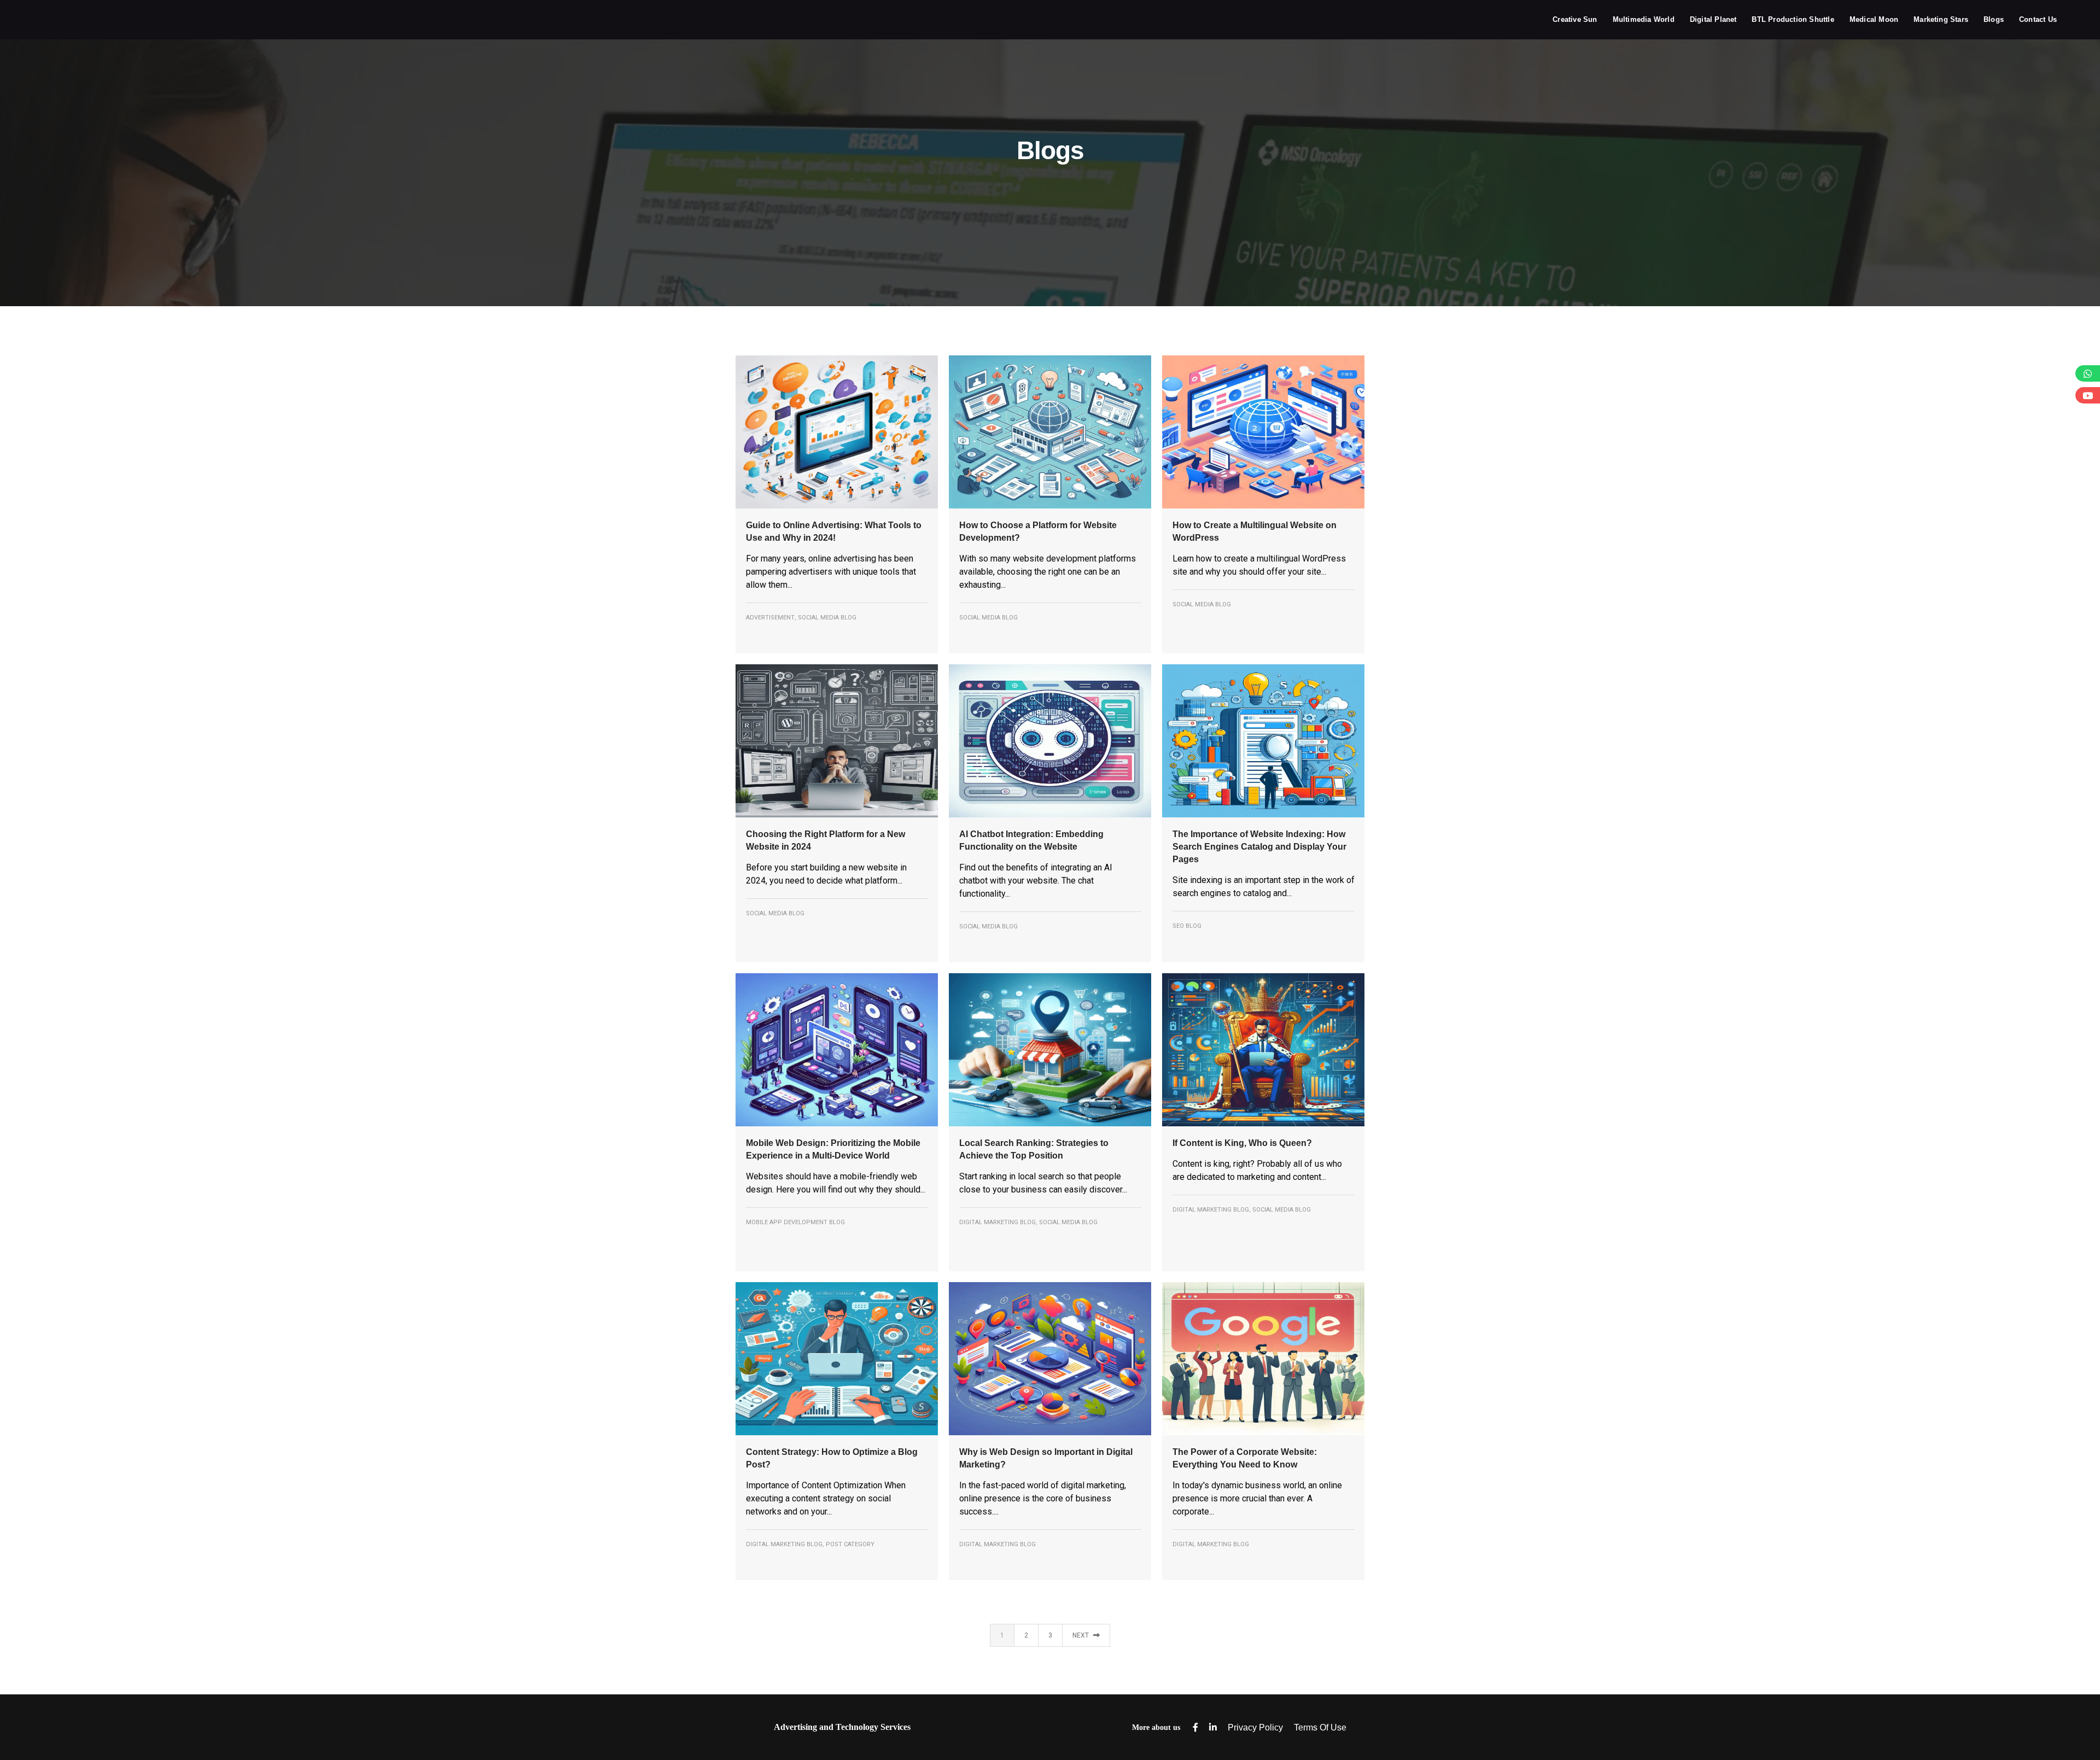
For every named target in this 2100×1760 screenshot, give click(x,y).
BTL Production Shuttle (1793, 19)
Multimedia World (1644, 19)
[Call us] (2088, 373)
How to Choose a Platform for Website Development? (1038, 531)
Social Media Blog (827, 618)
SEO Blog (1187, 926)
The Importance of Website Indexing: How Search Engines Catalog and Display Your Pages (1259, 847)
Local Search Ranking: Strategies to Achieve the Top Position (1034, 1149)
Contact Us (2038, 19)
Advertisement (770, 618)
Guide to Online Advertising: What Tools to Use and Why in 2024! (834, 531)
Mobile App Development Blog (795, 1222)
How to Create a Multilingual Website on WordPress (1255, 531)
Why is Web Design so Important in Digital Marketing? (1046, 1458)
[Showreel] (2088, 395)
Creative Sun (1575, 19)
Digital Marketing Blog (997, 1222)
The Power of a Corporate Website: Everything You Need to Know (1245, 1458)
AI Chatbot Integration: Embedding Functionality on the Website (1031, 840)
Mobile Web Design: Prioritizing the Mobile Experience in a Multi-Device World (833, 1149)
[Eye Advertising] (63, 19)
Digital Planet (1713, 19)
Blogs (1994, 19)
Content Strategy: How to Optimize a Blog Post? (832, 1458)
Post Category (850, 1544)
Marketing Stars (1941, 19)
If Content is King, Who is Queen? (1242, 1143)
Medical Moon (1874, 19)
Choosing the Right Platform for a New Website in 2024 (826, 840)
